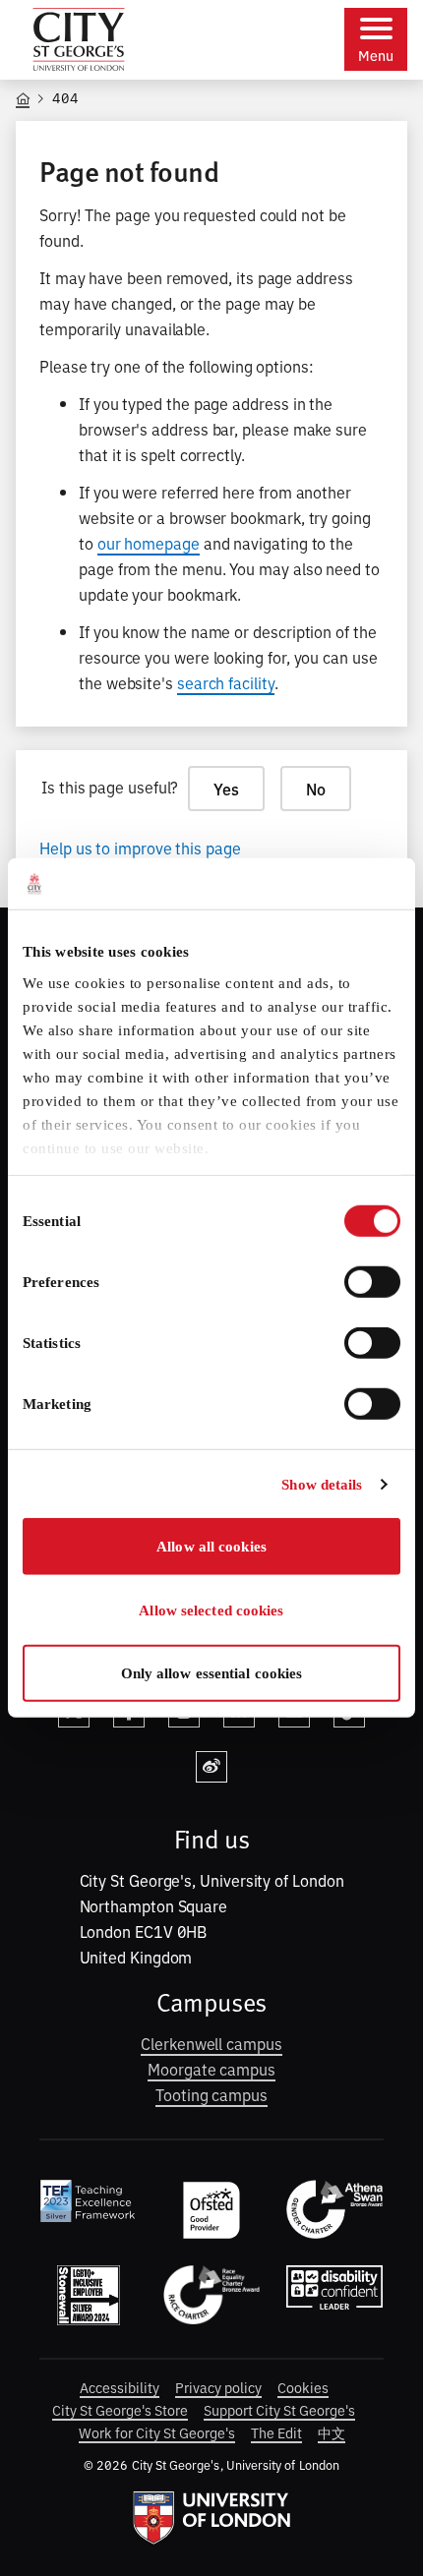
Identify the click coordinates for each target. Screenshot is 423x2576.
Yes (226, 789)
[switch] (372, 1282)
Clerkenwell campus (211, 2043)
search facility (226, 682)
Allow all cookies (211, 1547)
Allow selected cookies (211, 1610)
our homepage (149, 543)
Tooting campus (211, 2094)
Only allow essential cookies (212, 1673)
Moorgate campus (211, 2069)
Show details (322, 1485)
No (316, 789)
